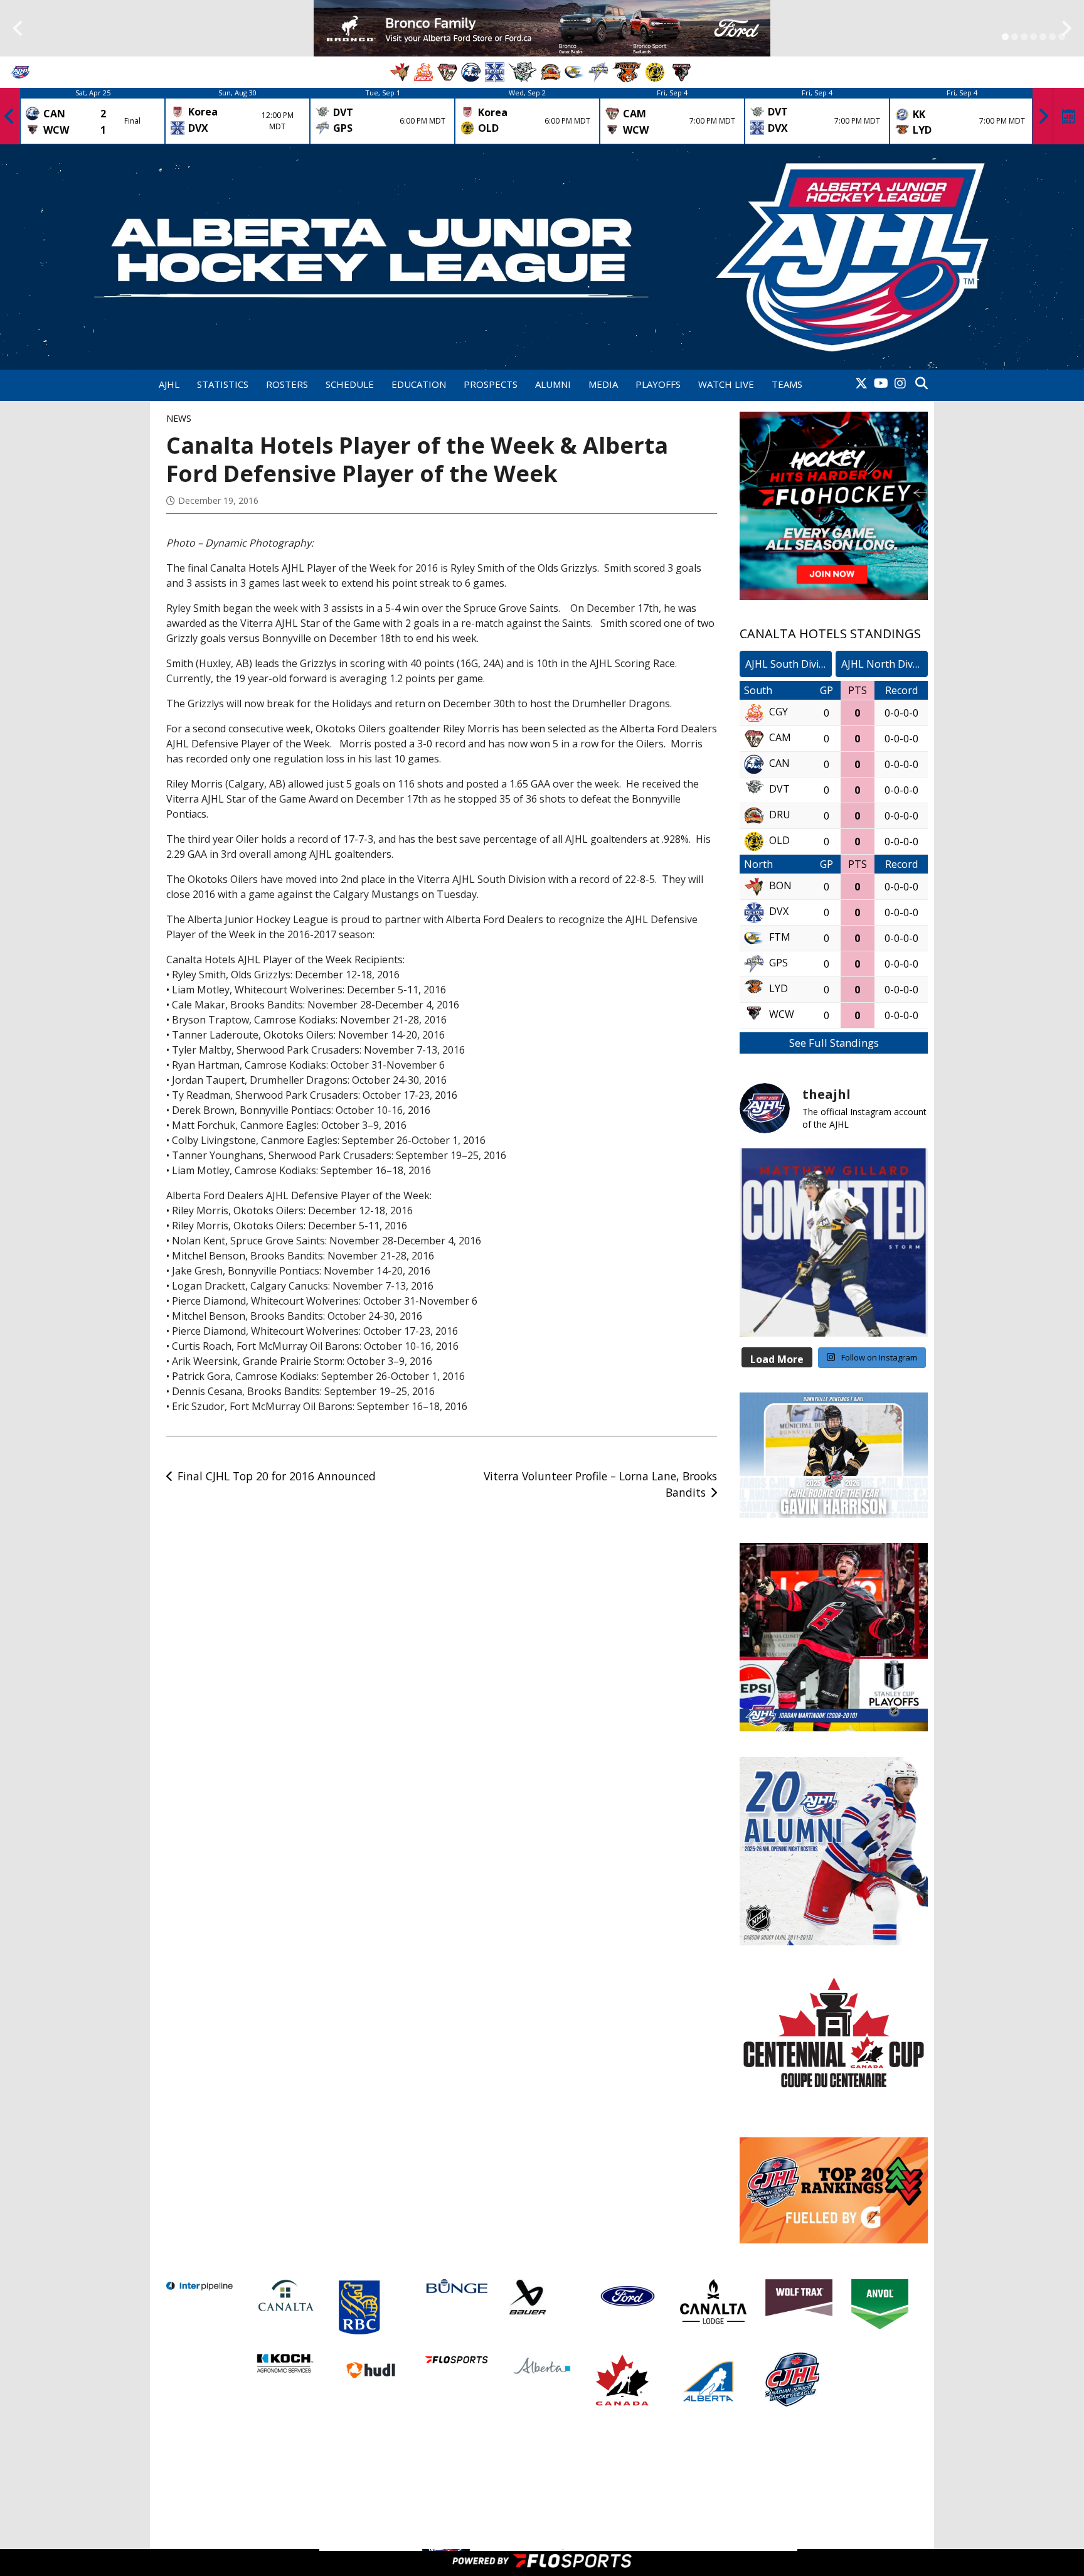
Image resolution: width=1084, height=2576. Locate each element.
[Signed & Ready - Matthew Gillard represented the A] (834, 1243)
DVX (779, 911)
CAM (780, 737)
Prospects (491, 384)
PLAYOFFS (658, 384)
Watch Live (726, 384)
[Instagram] (900, 384)
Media (603, 384)
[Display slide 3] (1024, 37)
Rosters (287, 384)
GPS (778, 963)
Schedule (350, 384)
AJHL (169, 384)
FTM (780, 937)
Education (419, 384)
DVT (779, 789)
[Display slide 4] (1034, 37)
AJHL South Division (789, 664)
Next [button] (1043, 116)
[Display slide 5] (1043, 37)
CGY (778, 712)
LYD (778, 988)
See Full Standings (834, 1043)
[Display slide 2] (1015, 37)
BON (780, 885)
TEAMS (787, 384)
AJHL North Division (885, 664)
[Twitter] (861, 384)
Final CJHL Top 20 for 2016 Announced (277, 1476)
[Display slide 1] (1005, 37)
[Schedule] (1069, 116)
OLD (779, 840)
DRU (780, 815)
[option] (93, 116)
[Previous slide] (17, 29)
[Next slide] (1067, 29)
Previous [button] (9, 116)
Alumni (553, 384)
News (179, 418)
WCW (782, 1014)
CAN (779, 763)
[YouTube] (881, 384)
